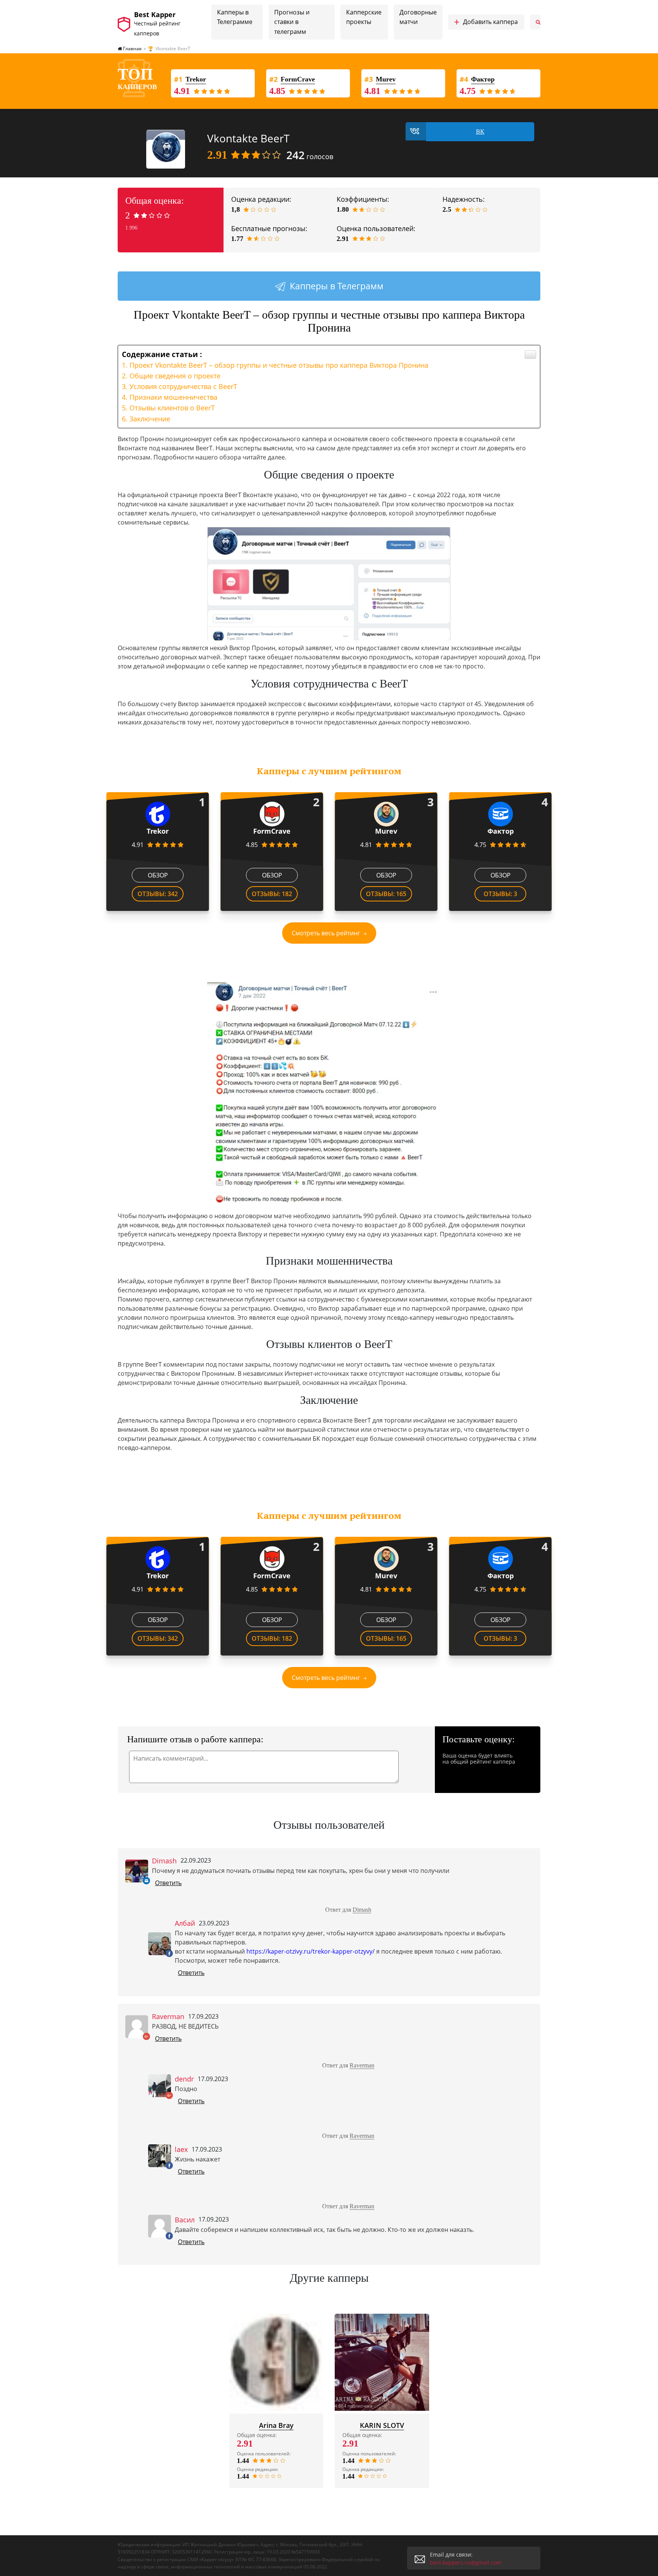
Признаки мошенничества (173, 397)
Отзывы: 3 (500, 894)
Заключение (150, 419)
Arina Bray (276, 2425)
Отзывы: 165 (386, 894)
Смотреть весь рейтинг (326, 933)
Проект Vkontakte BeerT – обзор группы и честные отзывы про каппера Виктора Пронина (279, 365)
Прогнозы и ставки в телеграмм (292, 22)
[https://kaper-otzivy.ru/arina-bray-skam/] (276, 2362)
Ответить (168, 1883)
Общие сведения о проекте (175, 376)
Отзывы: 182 (272, 894)
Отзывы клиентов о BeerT (172, 408)
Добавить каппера (486, 22)
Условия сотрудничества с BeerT (183, 386)
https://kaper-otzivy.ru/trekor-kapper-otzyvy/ (311, 1951)
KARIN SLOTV (382, 2425)
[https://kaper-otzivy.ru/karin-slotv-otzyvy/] (382, 2362)
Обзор (158, 875)
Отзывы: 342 (158, 894)
